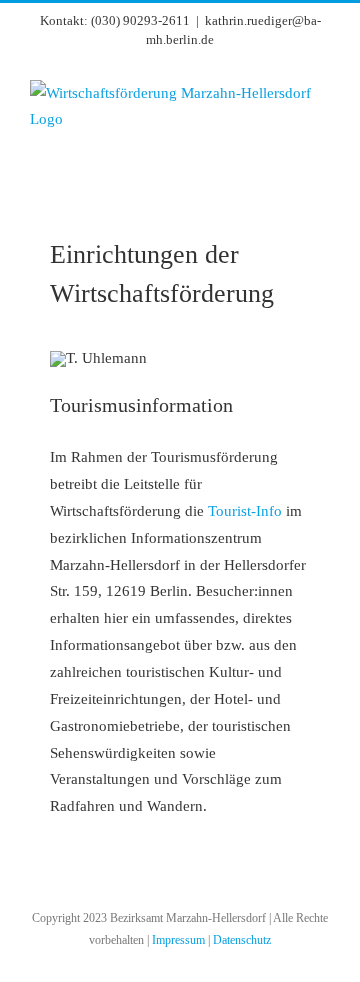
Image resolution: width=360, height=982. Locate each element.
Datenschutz (242, 940)
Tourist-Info (245, 511)
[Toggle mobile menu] (322, 173)
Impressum (178, 940)
